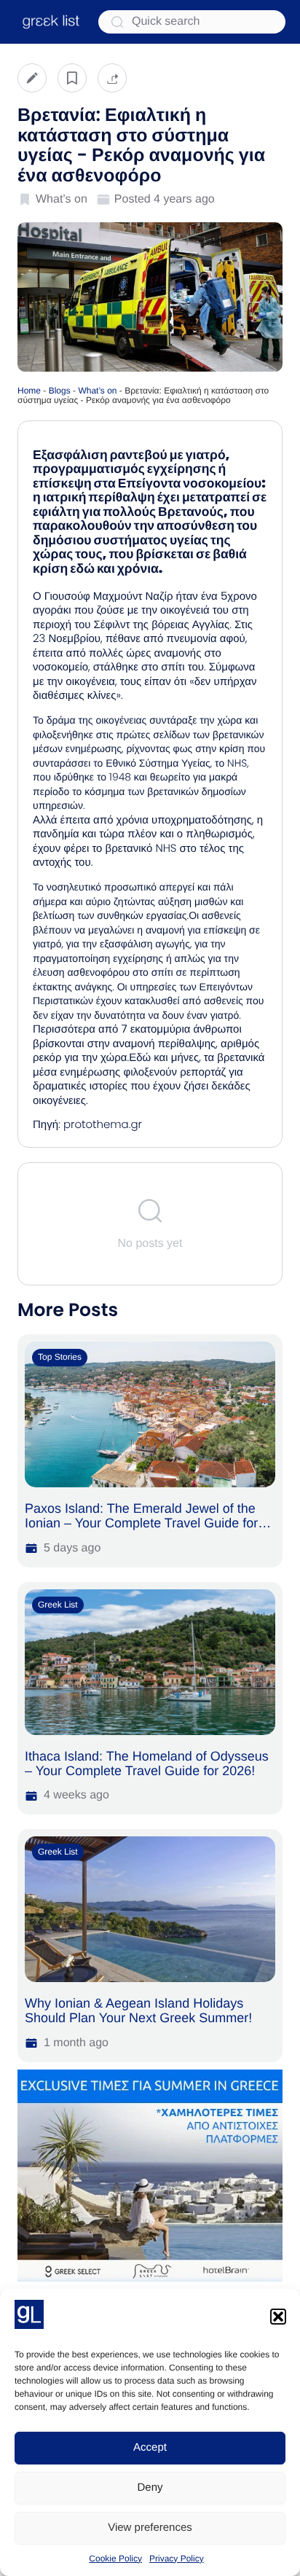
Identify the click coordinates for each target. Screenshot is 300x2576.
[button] (278, 2317)
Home (29, 391)
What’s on (97, 391)
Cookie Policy (115, 2559)
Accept (150, 2447)
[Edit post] (32, 78)
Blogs (60, 391)
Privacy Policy (177, 2559)
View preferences (150, 2528)
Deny (150, 2487)
